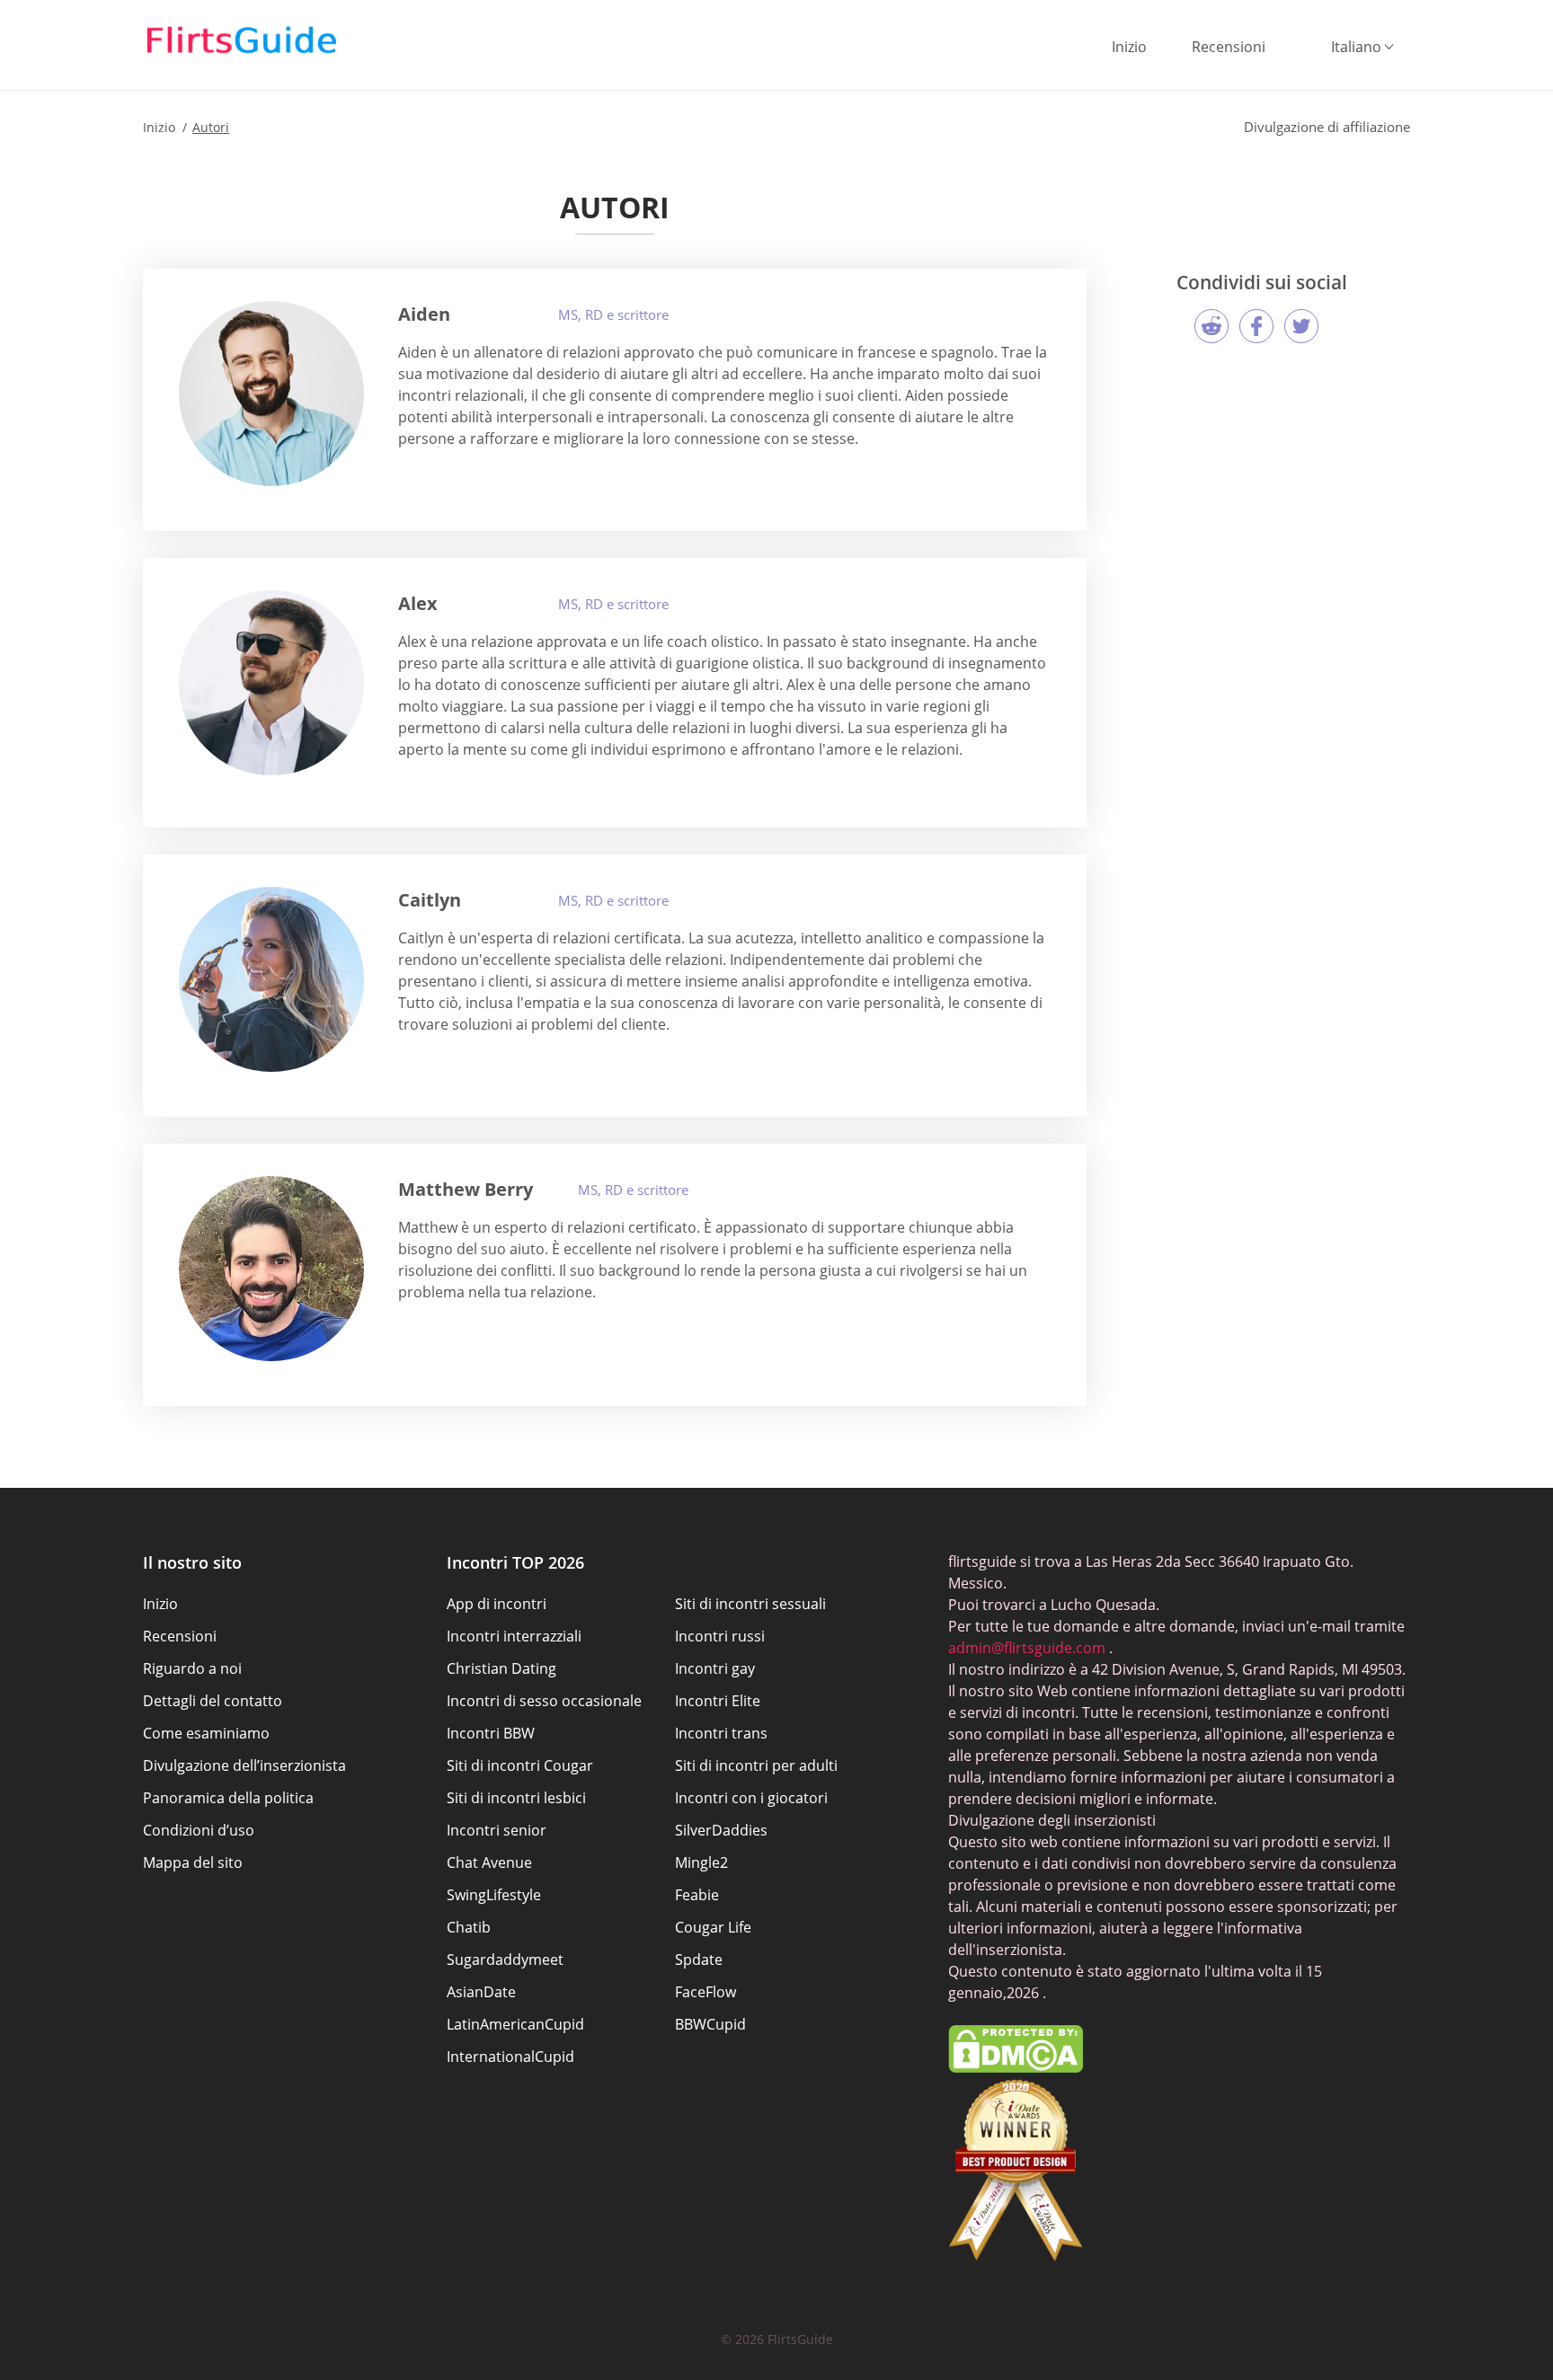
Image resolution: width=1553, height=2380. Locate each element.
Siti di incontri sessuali (750, 1604)
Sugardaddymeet (505, 1960)
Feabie (697, 1895)
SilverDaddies (721, 1830)
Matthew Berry (466, 1189)
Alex (418, 603)
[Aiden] (271, 394)
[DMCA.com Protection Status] (1016, 2067)
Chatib (469, 1927)
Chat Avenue (489, 1862)
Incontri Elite (718, 1701)
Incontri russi (720, 1636)
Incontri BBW (491, 1733)
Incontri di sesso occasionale (544, 1701)
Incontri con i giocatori (751, 1798)
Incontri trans (721, 1733)
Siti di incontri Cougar (520, 1765)
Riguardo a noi (192, 1668)
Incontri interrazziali (514, 1636)
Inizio (1129, 47)
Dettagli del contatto (213, 1701)
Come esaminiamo (206, 1733)
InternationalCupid (510, 2057)
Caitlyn (430, 900)
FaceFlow (706, 1992)
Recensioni (1229, 47)
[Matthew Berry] (271, 1269)
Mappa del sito (193, 1862)
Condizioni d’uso (199, 1830)
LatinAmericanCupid (515, 2024)
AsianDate (481, 1992)
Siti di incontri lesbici (516, 1798)
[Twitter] (1301, 326)
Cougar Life (713, 1927)
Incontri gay (715, 1668)
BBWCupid (710, 2024)
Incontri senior (497, 1830)
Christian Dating (501, 1668)
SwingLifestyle (494, 1895)
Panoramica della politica (228, 1798)
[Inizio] (242, 40)
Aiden (424, 314)
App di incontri (497, 1604)
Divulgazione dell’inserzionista (244, 1765)
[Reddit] (1211, 326)
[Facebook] (1256, 326)
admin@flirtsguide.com (1027, 1648)
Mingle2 (701, 1862)
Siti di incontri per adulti (756, 1765)
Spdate (699, 1960)
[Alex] (271, 683)
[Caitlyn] (271, 979)
